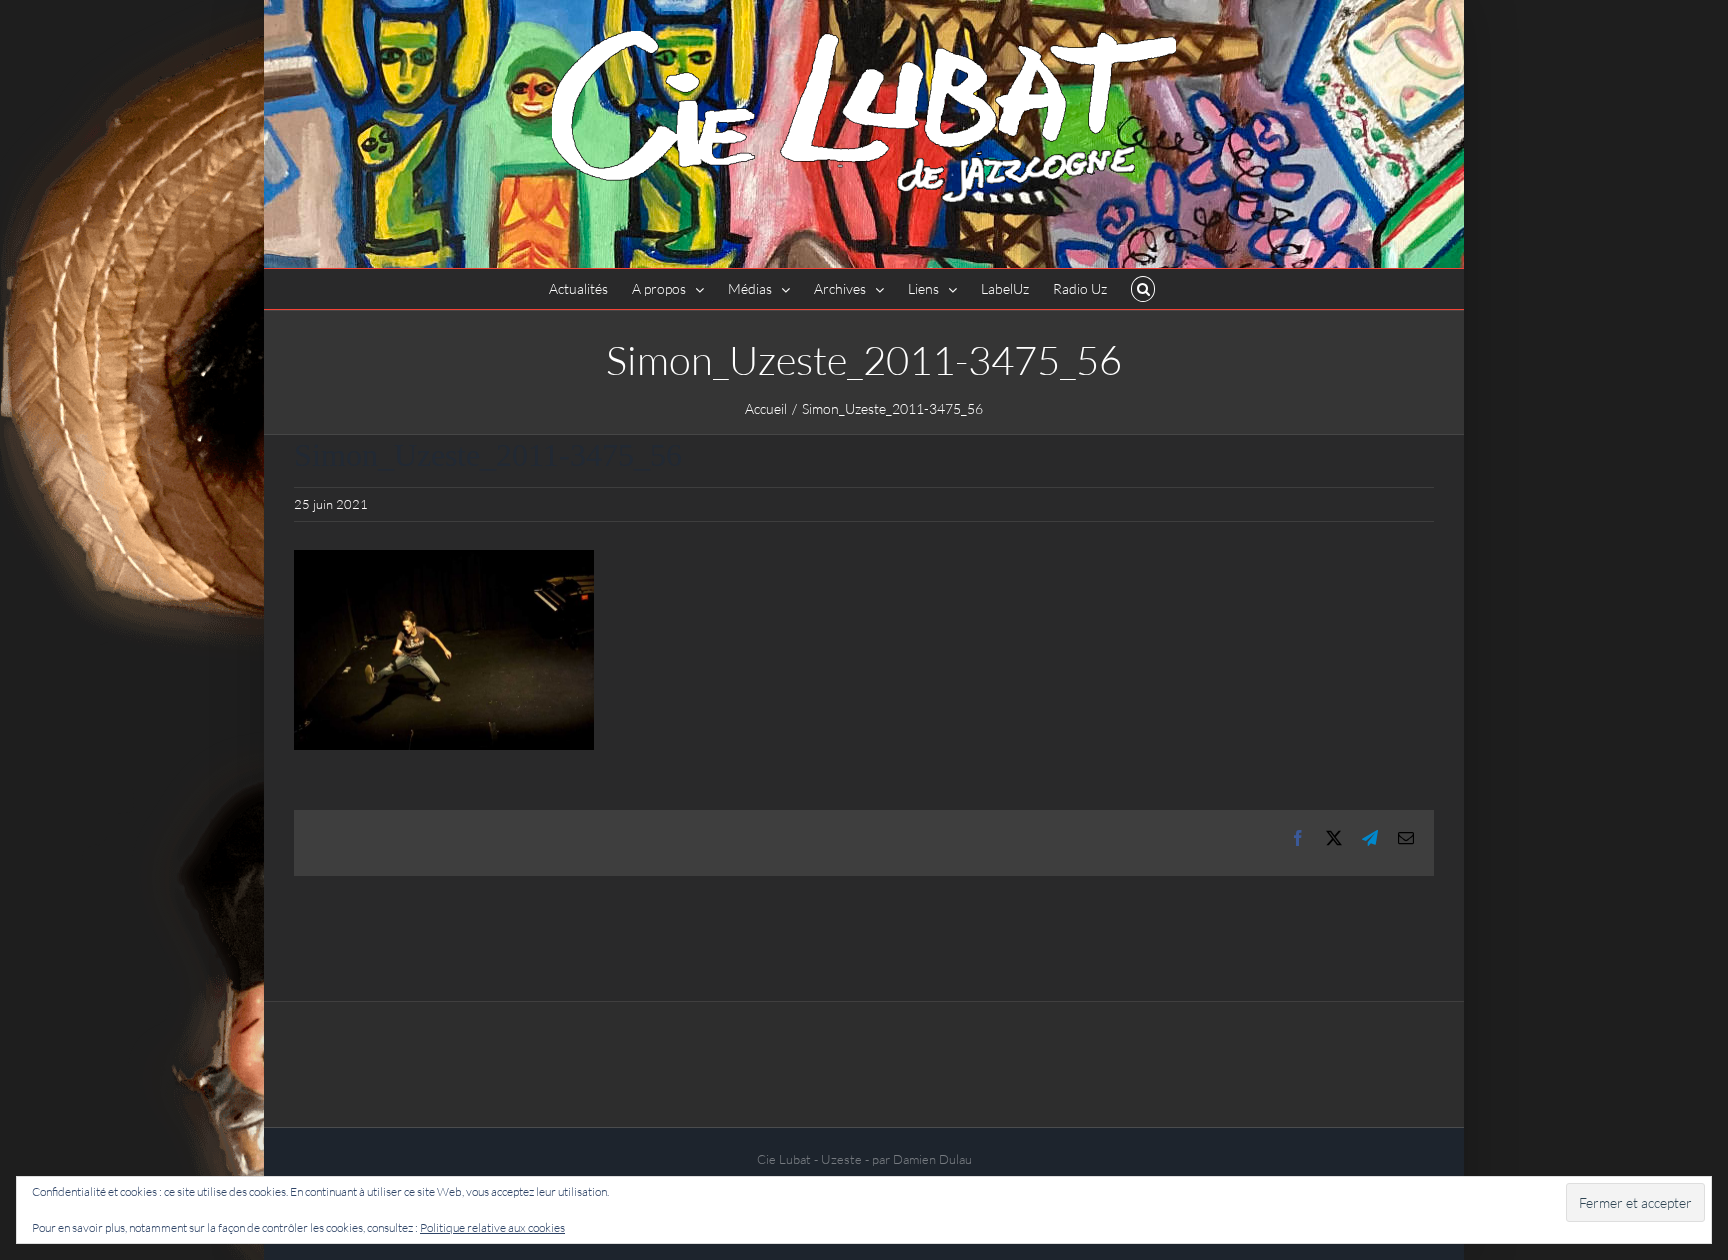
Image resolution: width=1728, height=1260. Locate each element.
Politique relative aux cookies (492, 1227)
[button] (1143, 289)
